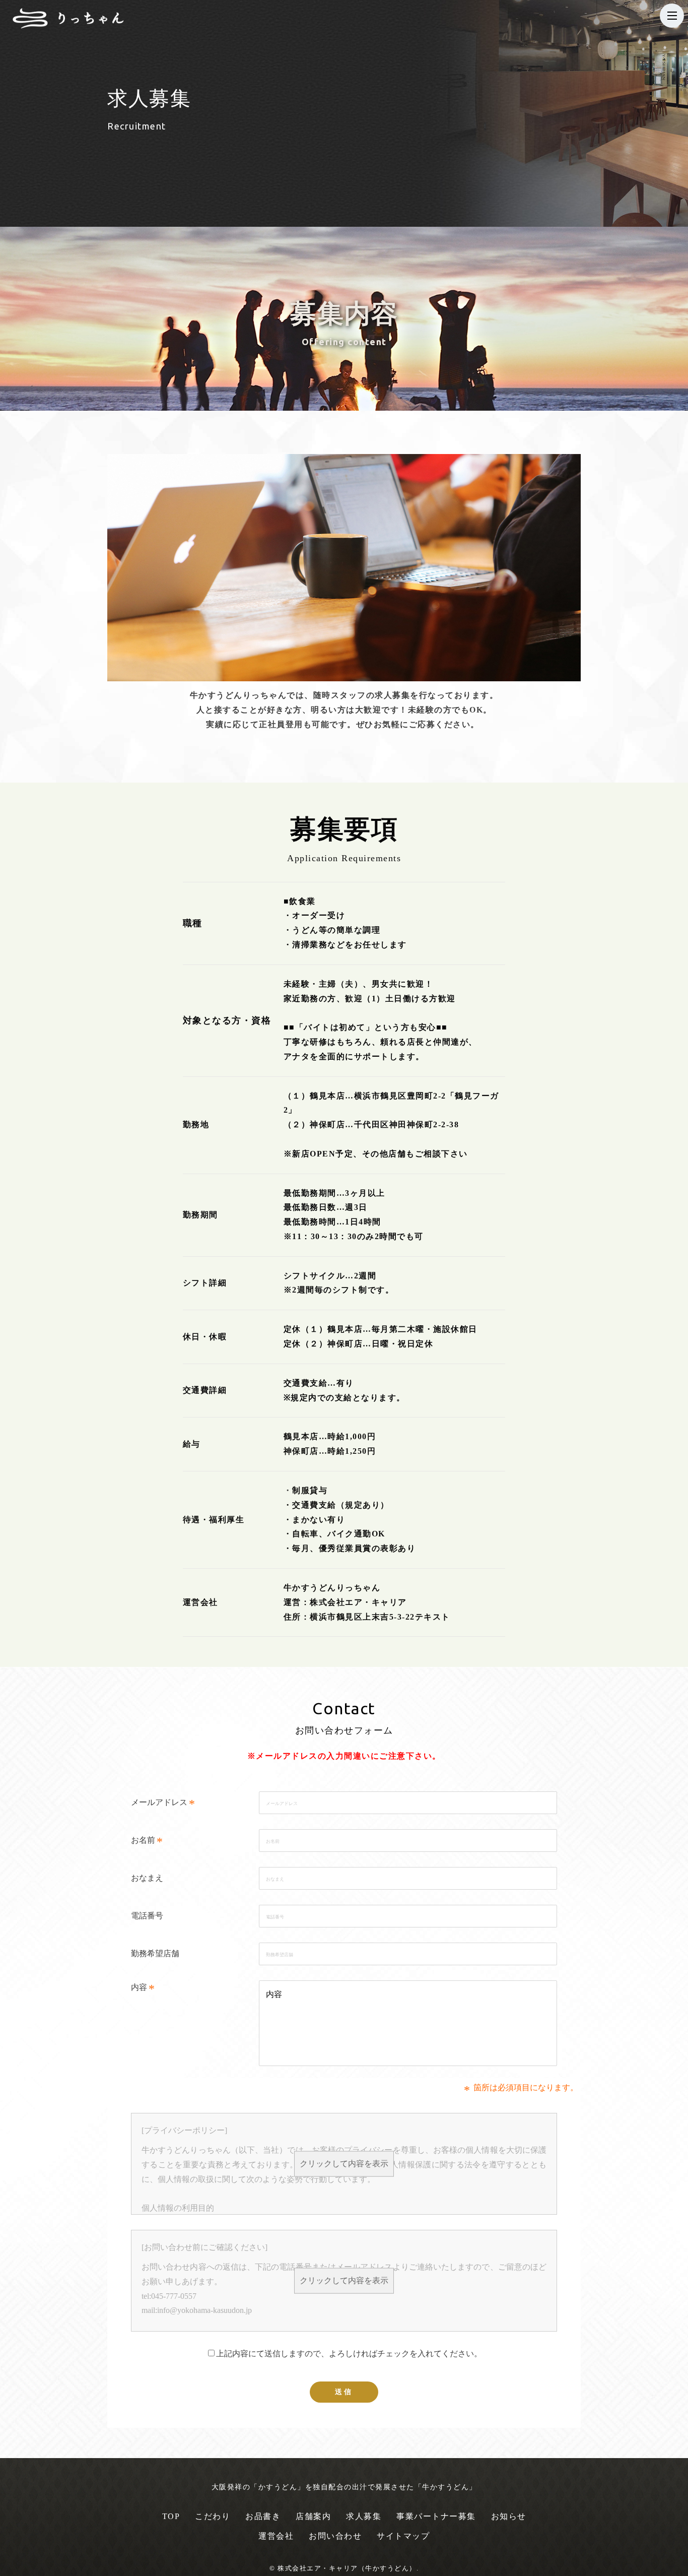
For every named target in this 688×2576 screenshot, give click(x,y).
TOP (171, 2516)
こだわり (213, 2516)
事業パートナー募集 (436, 2516)
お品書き (263, 2516)
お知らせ (509, 2516)
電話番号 (147, 1916)
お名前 (143, 1840)
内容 (139, 1987)
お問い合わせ (335, 2536)
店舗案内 (313, 2516)
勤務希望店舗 (155, 1953)
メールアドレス (159, 1802)
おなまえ (147, 1878)
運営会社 (276, 2536)
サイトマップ (403, 2536)
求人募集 (364, 2516)
